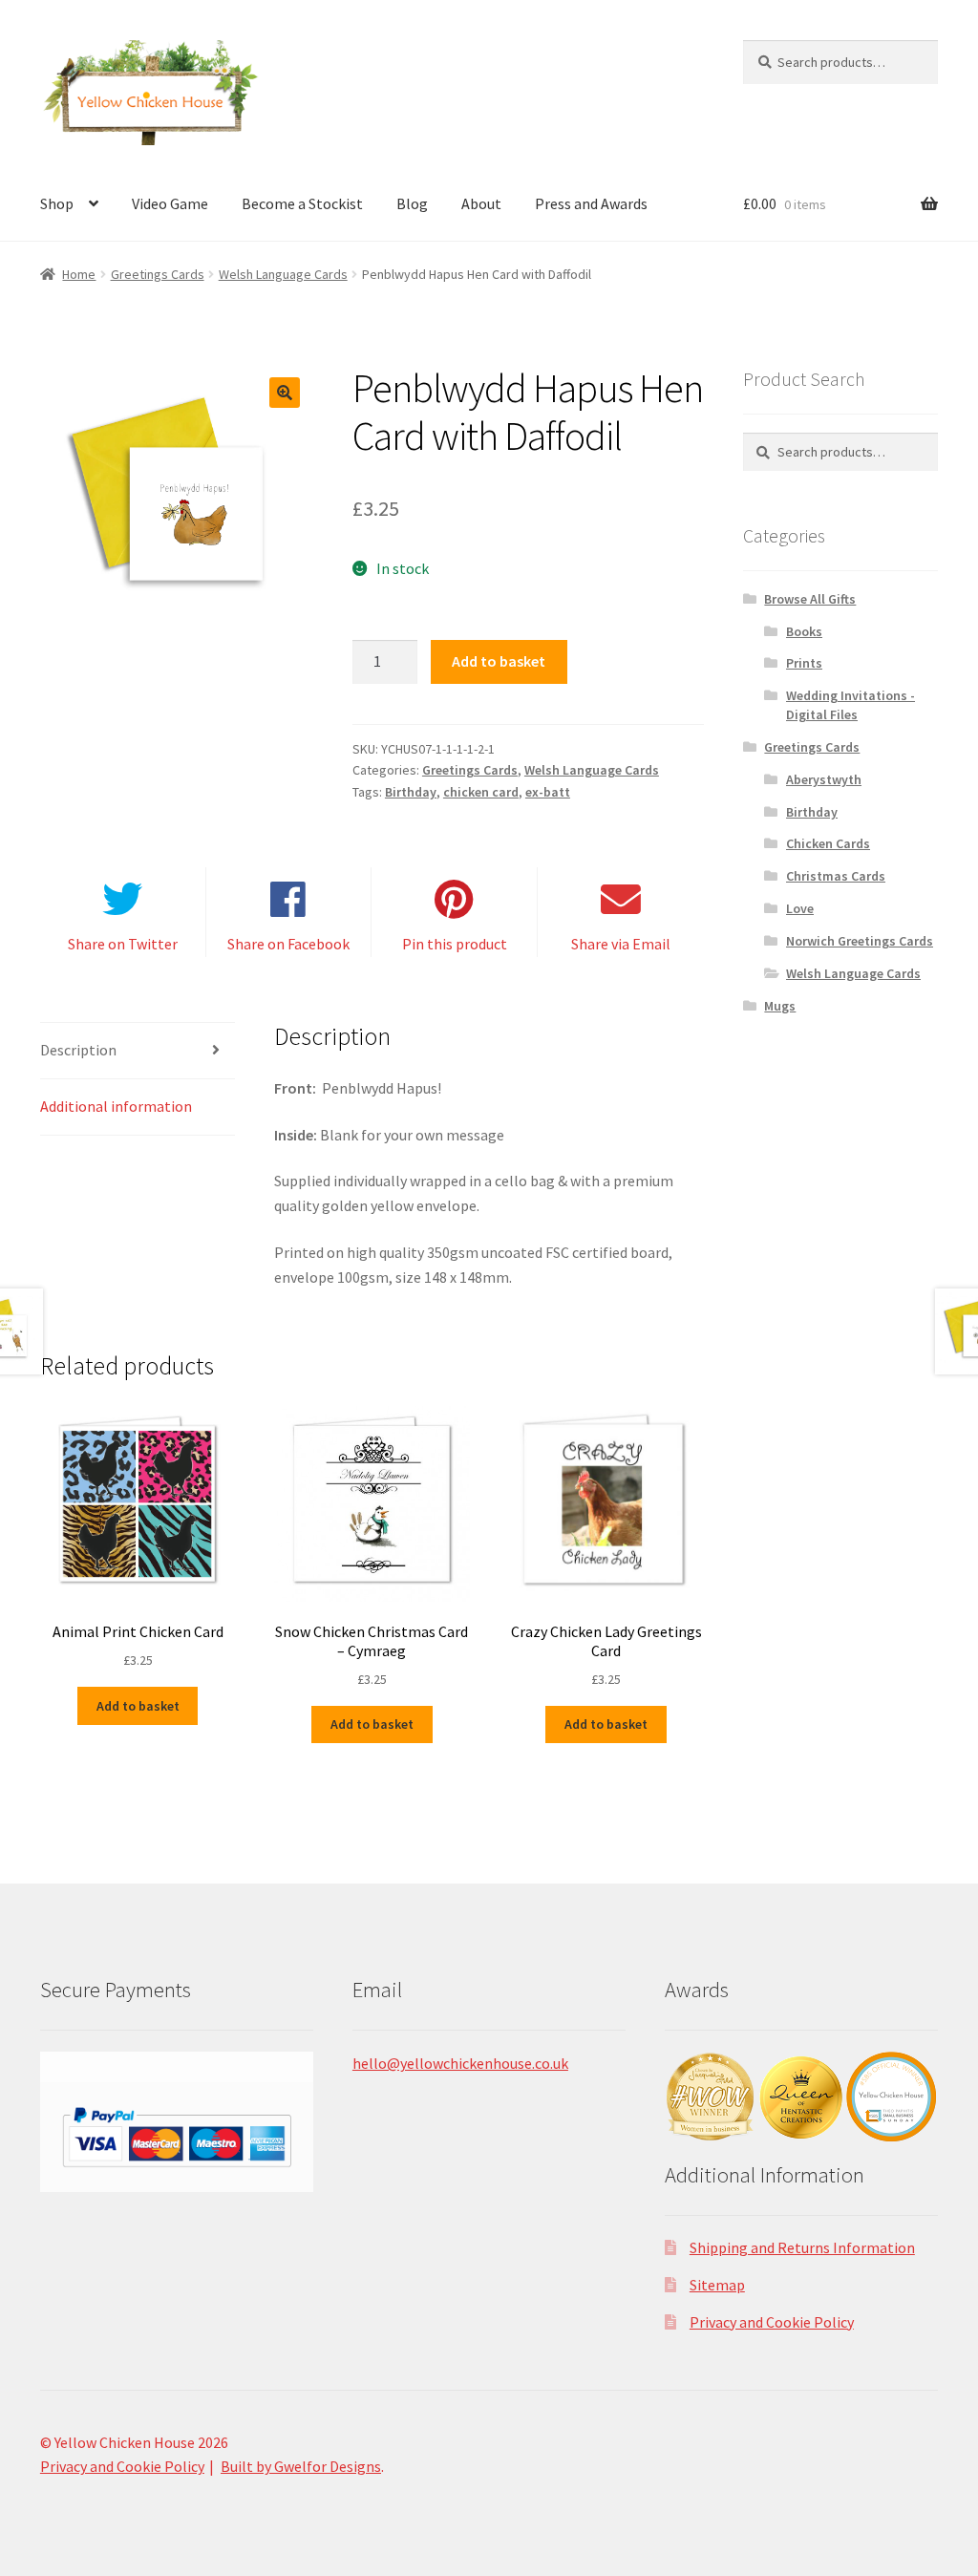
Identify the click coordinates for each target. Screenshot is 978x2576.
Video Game (170, 203)
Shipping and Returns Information (802, 2247)
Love (800, 908)
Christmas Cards (836, 876)
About (481, 203)
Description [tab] (78, 1050)
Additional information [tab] (116, 1106)
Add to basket (499, 661)
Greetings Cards (158, 274)
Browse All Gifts (810, 599)
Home (79, 274)
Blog (412, 203)
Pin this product (455, 944)
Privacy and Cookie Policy (772, 2322)
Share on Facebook (288, 944)
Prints (804, 663)
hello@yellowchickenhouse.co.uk (460, 2063)
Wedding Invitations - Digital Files (850, 705)
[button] (285, 393)
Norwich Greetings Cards (860, 941)
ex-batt (548, 792)
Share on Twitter (123, 944)
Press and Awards (591, 203)
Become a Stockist (302, 203)
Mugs (780, 1006)
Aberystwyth (824, 779)
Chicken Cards (828, 843)
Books (804, 631)
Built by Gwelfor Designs (301, 2466)
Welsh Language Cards (283, 274)
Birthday (411, 792)
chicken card (481, 792)
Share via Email (621, 944)
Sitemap (717, 2285)
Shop (57, 203)
